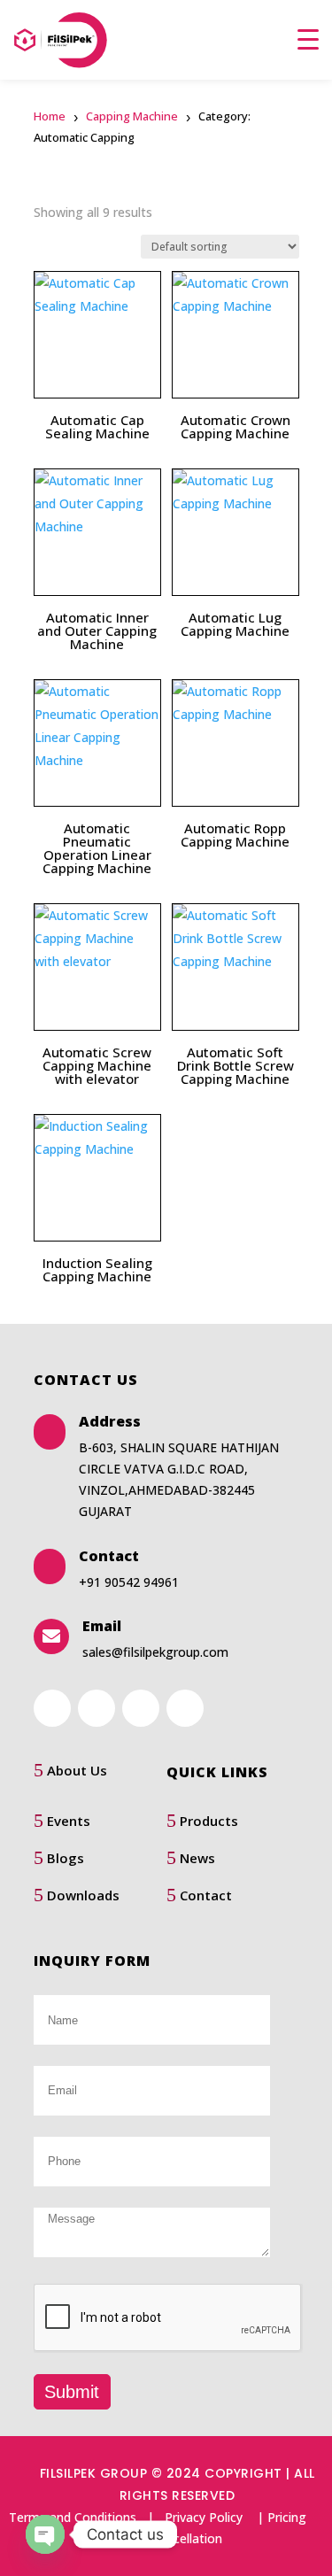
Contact (206, 1895)
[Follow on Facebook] (52, 1708)
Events (69, 1821)
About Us (77, 1770)
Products (209, 1821)
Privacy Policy (204, 2517)
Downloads (83, 1895)
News (197, 1858)
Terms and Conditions (73, 2517)
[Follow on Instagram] (185, 1708)
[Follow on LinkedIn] (97, 1708)
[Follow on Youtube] (141, 1708)
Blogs (66, 1858)
